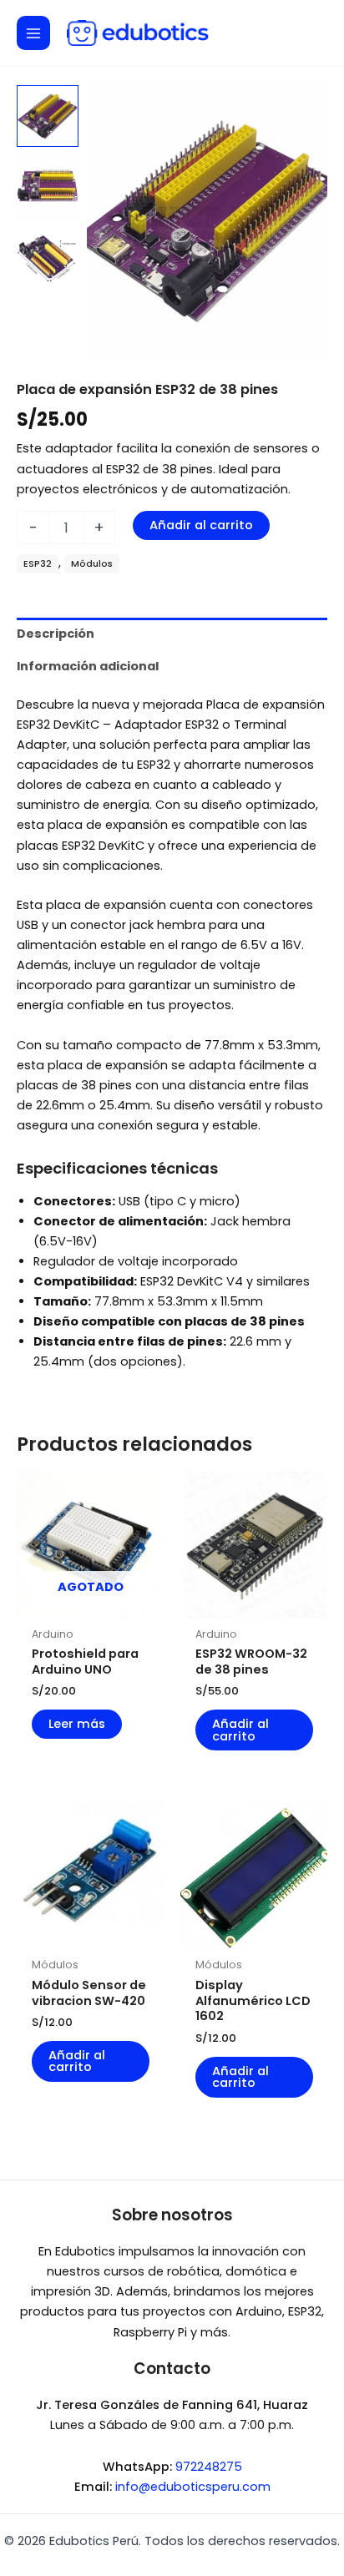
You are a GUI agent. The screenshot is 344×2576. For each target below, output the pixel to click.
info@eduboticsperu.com (193, 2487)
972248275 (209, 2467)
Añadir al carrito (201, 525)
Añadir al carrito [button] (240, 1730)
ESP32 (38, 564)
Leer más (77, 1724)
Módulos (92, 564)
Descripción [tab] (56, 634)
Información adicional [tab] (88, 666)
